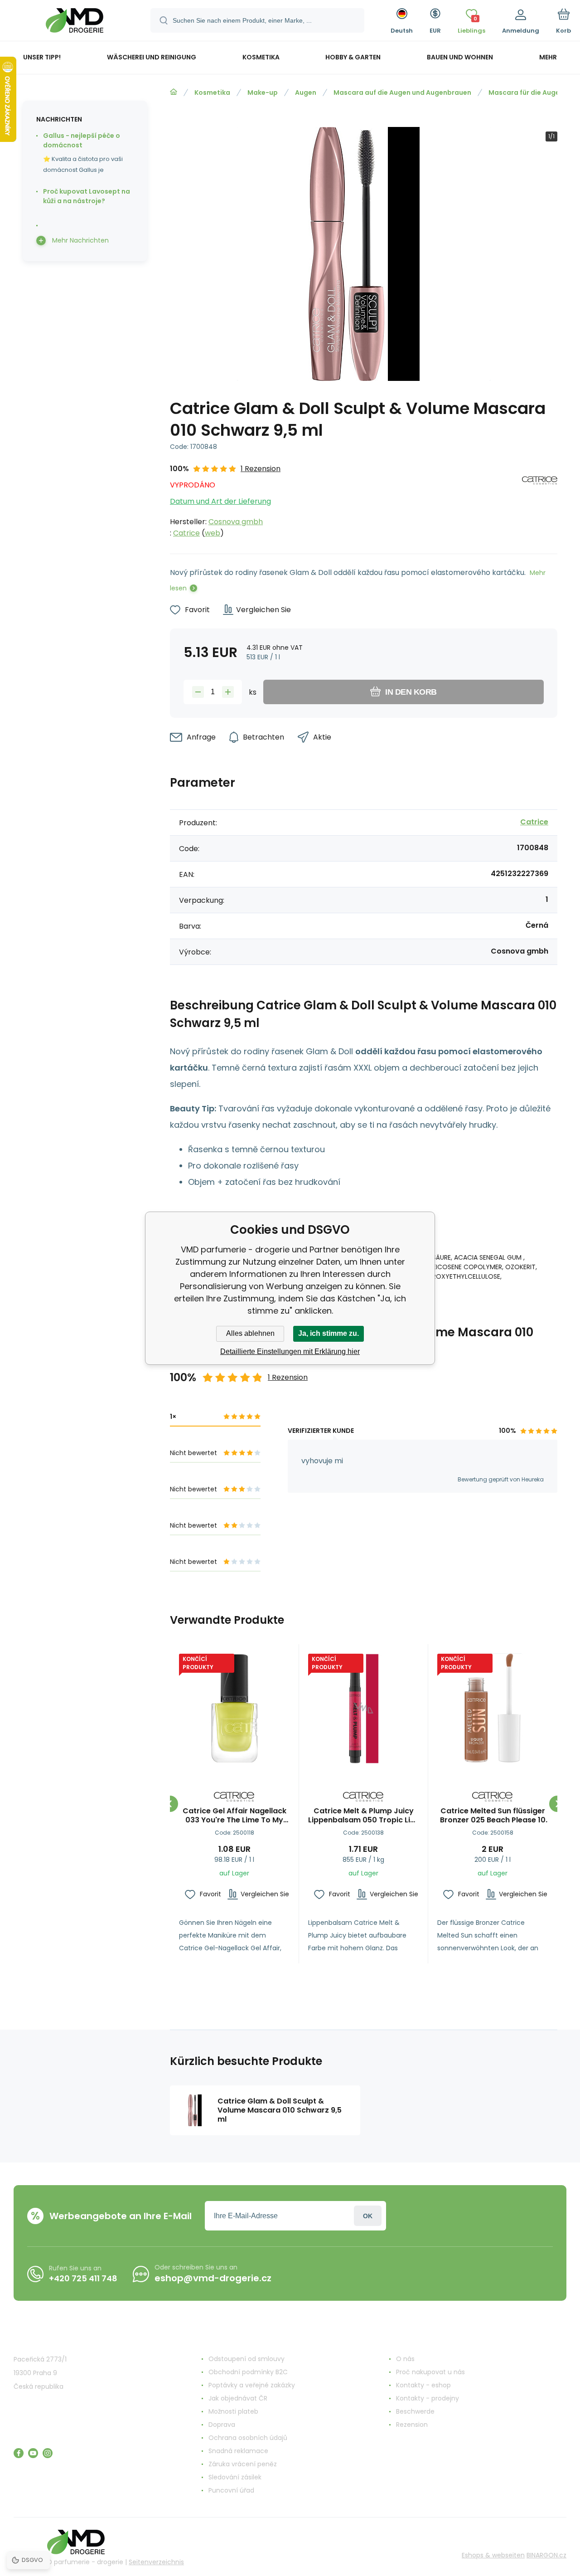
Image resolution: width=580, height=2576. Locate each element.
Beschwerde (415, 2411)
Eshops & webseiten (493, 2555)
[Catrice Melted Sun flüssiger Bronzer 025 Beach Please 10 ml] (493, 1709)
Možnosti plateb (233, 2411)
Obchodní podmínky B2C (248, 2372)
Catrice (186, 533)
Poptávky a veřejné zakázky (252, 2385)
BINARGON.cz (546, 2555)
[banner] (75, 22)
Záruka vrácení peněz (243, 2464)
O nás (405, 2359)
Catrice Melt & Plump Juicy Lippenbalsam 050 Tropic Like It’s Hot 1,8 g (363, 1816)
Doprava (222, 2425)
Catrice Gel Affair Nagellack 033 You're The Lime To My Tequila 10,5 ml (234, 1816)
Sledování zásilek (235, 2477)
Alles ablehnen (250, 1333)
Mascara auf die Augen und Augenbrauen (402, 93)
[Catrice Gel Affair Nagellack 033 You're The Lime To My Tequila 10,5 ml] (234, 1709)
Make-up (263, 93)
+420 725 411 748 (83, 2278)
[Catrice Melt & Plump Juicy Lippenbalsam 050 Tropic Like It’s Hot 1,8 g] (363, 1709)
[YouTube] (33, 2453)
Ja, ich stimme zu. (329, 1333)
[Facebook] (19, 2453)
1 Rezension (261, 469)
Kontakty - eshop (423, 2385)
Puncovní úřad (231, 2490)
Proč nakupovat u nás (430, 2372)
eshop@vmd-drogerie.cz (213, 2278)
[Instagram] (48, 2453)
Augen (306, 93)
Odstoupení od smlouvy (246, 2359)
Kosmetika (212, 93)
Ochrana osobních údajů (248, 2438)
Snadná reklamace (238, 2451)
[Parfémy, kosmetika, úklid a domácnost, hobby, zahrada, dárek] (174, 92)
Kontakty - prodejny (428, 2398)
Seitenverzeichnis (156, 2562)
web (213, 533)
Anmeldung (368, 2216)
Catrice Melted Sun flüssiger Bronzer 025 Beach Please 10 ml (493, 1816)
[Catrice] (540, 501)
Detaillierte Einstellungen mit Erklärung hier (290, 1351)
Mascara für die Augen (526, 93)
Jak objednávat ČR (238, 2398)
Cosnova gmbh (236, 522)
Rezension (412, 2425)
